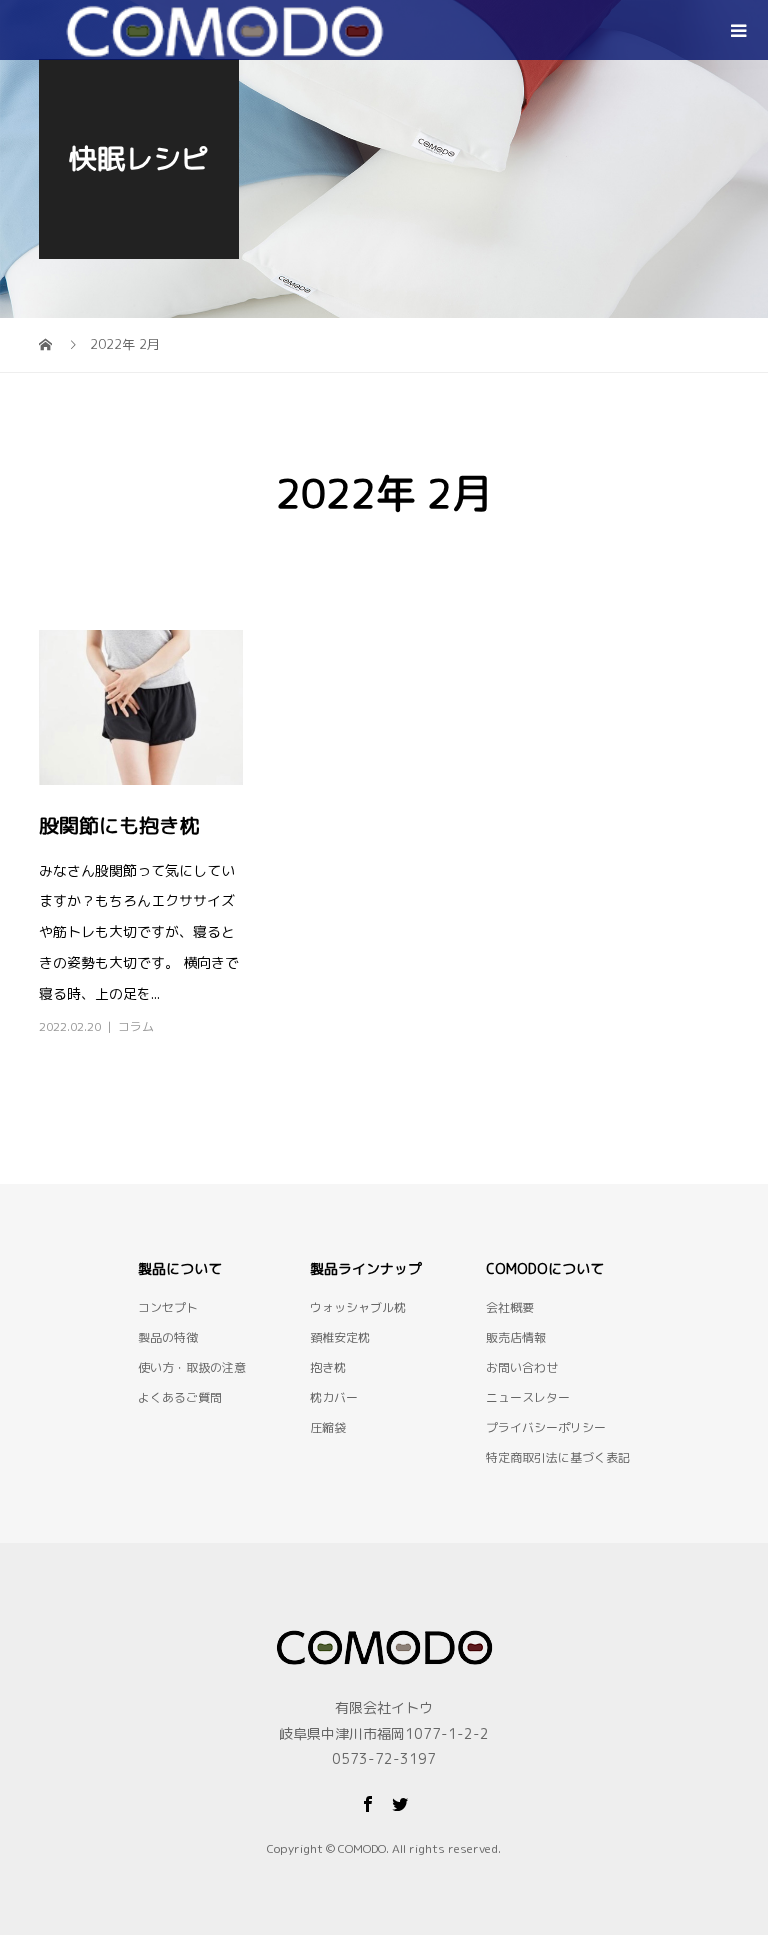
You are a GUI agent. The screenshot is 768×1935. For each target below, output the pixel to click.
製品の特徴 (168, 1337)
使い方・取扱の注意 (192, 1367)
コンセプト (168, 1307)
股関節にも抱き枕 (119, 825)
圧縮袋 (328, 1427)
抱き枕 (328, 1367)
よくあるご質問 (180, 1397)
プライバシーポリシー (546, 1427)
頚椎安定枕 (340, 1337)
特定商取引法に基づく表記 (558, 1457)
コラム (136, 1026)
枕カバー (334, 1397)
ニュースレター (528, 1397)
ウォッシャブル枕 (358, 1307)
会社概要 (510, 1307)
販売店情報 (516, 1337)
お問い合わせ (522, 1367)
